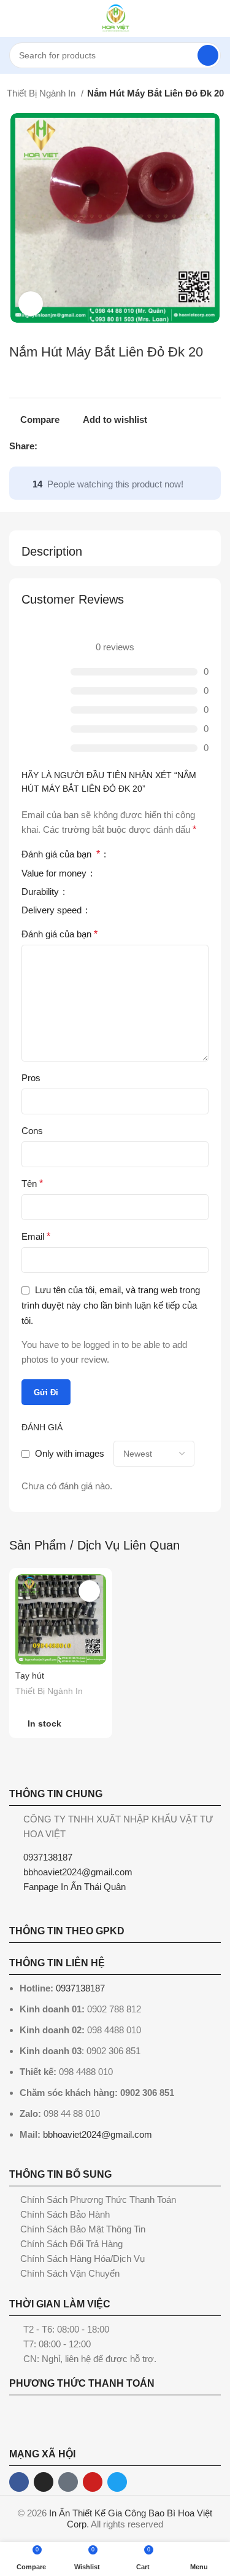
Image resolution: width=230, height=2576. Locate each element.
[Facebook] (19, 2482)
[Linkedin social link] (90, 446)
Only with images (70, 1453)
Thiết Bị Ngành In (42, 93)
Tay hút (30, 1676)
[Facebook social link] (48, 446)
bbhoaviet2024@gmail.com (98, 2134)
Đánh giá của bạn (61, 854)
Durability (41, 892)
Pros (31, 1078)
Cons (32, 1131)
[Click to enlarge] (31, 304)
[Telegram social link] (104, 446)
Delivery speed (53, 910)
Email (36, 1236)
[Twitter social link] (62, 446)
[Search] (208, 55)
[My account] (216, 18)
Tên (32, 1184)
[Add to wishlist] (89, 1591)
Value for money (55, 873)
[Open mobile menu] (14, 18)
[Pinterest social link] (76, 446)
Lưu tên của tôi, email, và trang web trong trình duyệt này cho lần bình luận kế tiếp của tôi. (111, 1305)
